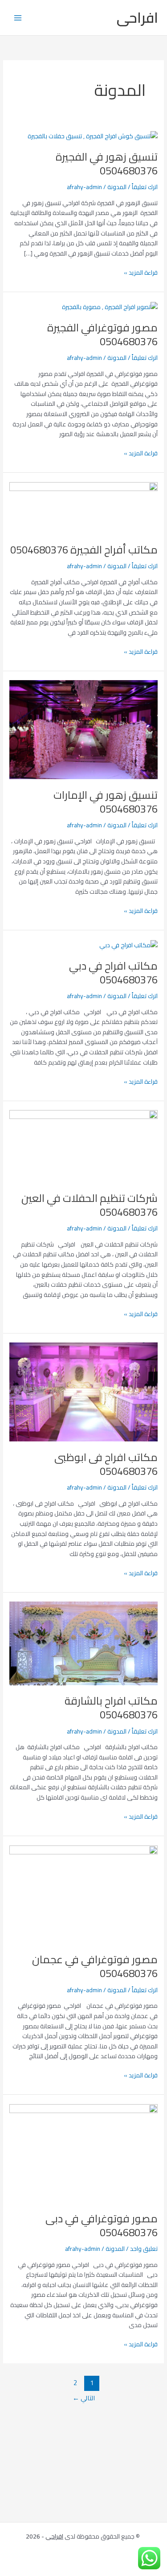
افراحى (137, 17)
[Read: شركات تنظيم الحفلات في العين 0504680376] (83, 1146)
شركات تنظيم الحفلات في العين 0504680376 (90, 1205)
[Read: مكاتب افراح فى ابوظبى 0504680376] (83, 1391)
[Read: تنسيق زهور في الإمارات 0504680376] (83, 729)
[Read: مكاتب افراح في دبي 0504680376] (127, 944)
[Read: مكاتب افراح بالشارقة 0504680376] (83, 1643)
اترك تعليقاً (145, 187)
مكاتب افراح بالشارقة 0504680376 (111, 1708)
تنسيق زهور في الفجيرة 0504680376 (107, 164)
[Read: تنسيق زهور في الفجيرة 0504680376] (93, 135)
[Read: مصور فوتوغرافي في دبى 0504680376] (83, 2153)
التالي (84, 2398)
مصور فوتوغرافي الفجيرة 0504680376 (102, 334)
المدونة (117, 187)
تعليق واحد (144, 2249)
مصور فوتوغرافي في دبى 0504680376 (102, 2225)
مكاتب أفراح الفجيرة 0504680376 (84, 550)
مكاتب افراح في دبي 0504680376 (113, 973)
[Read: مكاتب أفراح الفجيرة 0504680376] (83, 507)
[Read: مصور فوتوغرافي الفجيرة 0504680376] (110, 306)
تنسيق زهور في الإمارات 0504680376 (106, 802)
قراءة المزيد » (141, 273)
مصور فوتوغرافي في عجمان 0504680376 (95, 1966)
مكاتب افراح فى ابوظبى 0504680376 (106, 1464)
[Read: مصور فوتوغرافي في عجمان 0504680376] (83, 1894)
